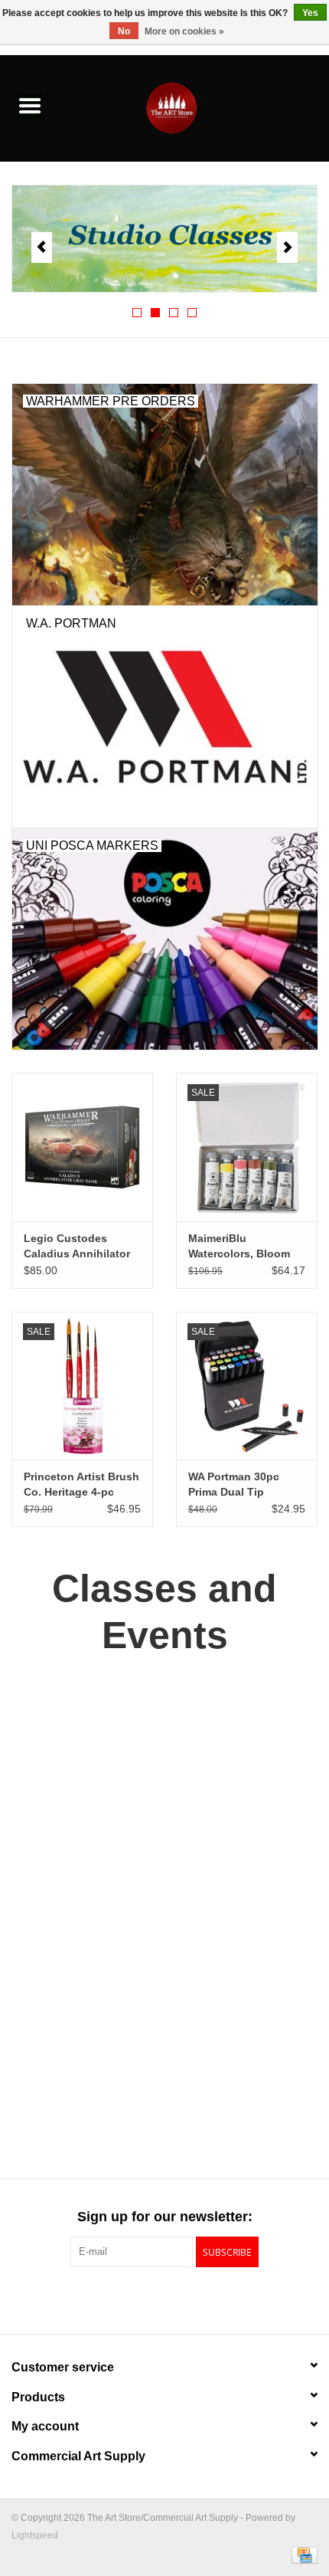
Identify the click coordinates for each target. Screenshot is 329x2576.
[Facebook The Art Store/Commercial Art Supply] (137, 2299)
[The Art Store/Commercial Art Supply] (194, 107)
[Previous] (42, 247)
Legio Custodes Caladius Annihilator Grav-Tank (77, 1247)
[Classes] (155, 239)
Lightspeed (35, 2535)
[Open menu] (30, 105)
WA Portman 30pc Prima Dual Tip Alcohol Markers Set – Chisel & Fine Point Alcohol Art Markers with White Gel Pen (245, 1485)
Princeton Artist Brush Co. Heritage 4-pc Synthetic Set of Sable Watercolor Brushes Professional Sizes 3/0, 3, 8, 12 (81, 1485)
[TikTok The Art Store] (192, 2299)
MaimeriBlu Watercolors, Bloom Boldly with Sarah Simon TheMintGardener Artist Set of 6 (239, 1247)
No (124, 31)
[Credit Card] (302, 2555)
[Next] (287, 247)
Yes (310, 13)
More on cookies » (184, 31)
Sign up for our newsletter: (165, 2217)
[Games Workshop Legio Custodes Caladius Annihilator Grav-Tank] (82, 1147)
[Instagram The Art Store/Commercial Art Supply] (164, 2299)
